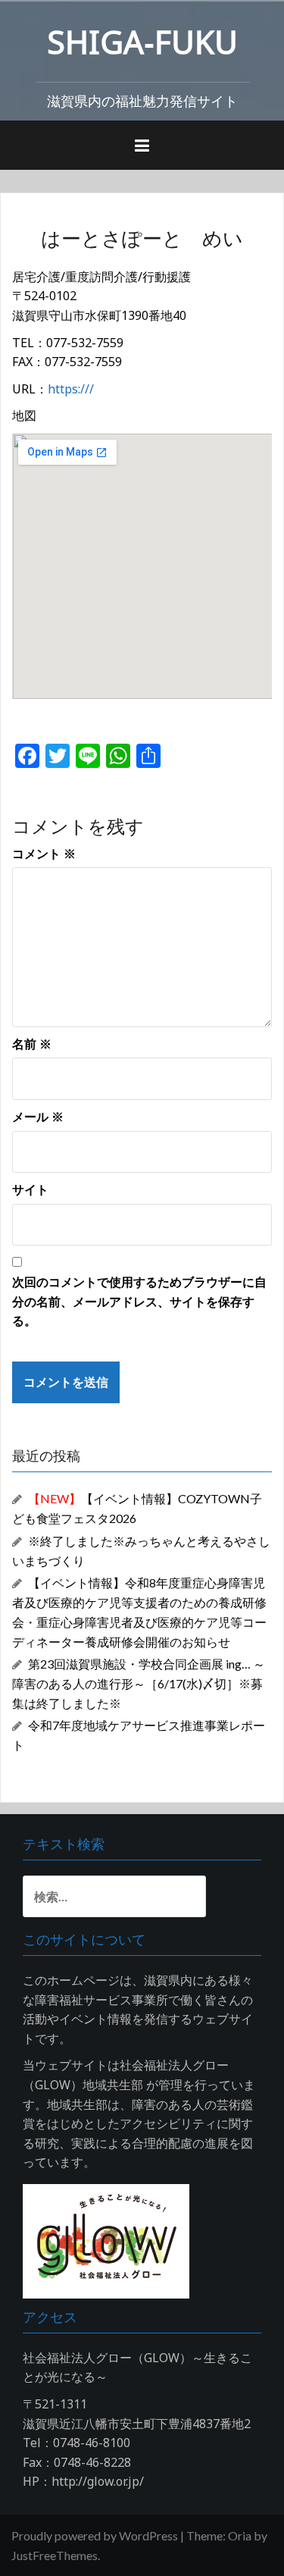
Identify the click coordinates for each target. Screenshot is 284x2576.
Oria (240, 2535)
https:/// (71, 389)
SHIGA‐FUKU (142, 41)
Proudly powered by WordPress (95, 2535)
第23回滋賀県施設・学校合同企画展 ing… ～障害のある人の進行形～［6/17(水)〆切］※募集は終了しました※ (139, 1683)
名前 (32, 1044)
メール (38, 1117)
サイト (30, 1189)
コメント (44, 854)
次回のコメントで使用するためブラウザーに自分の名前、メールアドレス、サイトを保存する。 (139, 1301)
